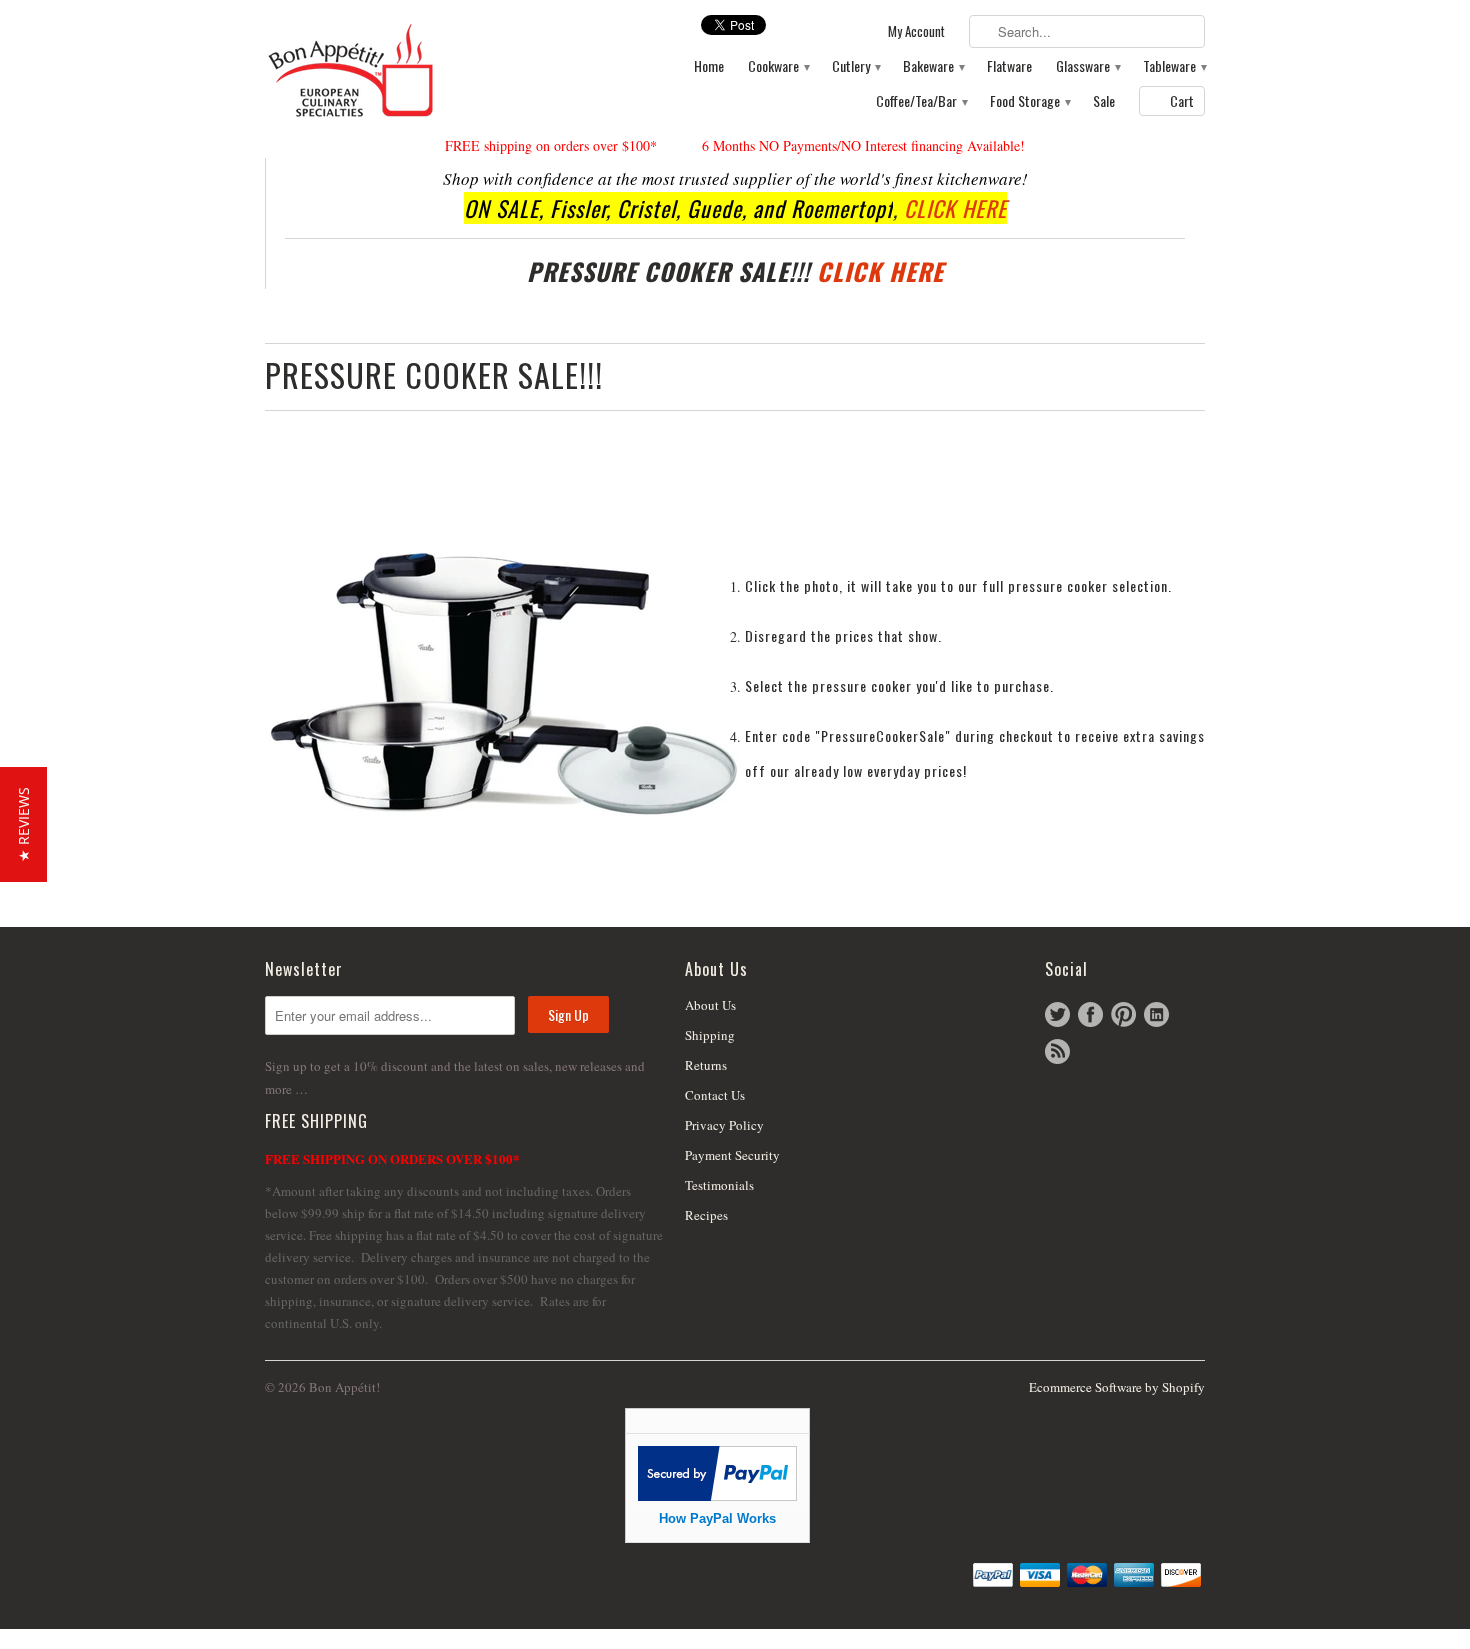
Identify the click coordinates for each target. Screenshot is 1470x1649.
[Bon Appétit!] (415, 69)
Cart (1182, 100)
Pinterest (1123, 1014)
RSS (1057, 1051)
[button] (23, 824)
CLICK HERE (955, 208)
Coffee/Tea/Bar (921, 101)
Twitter (1057, 1014)
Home (709, 66)
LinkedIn (1156, 1014)
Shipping (710, 1035)
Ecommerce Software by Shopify (1117, 1387)
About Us (710, 1005)
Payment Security (732, 1155)
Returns (706, 1065)
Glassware (1087, 66)
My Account (916, 31)
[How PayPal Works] (717, 1495)
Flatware (1009, 66)
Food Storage (1029, 101)
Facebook (1090, 1014)
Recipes (706, 1215)
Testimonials (719, 1185)
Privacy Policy (724, 1125)
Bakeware (933, 66)
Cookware (778, 66)
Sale (1104, 101)
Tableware (1174, 66)
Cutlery (855, 66)
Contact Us (715, 1095)
